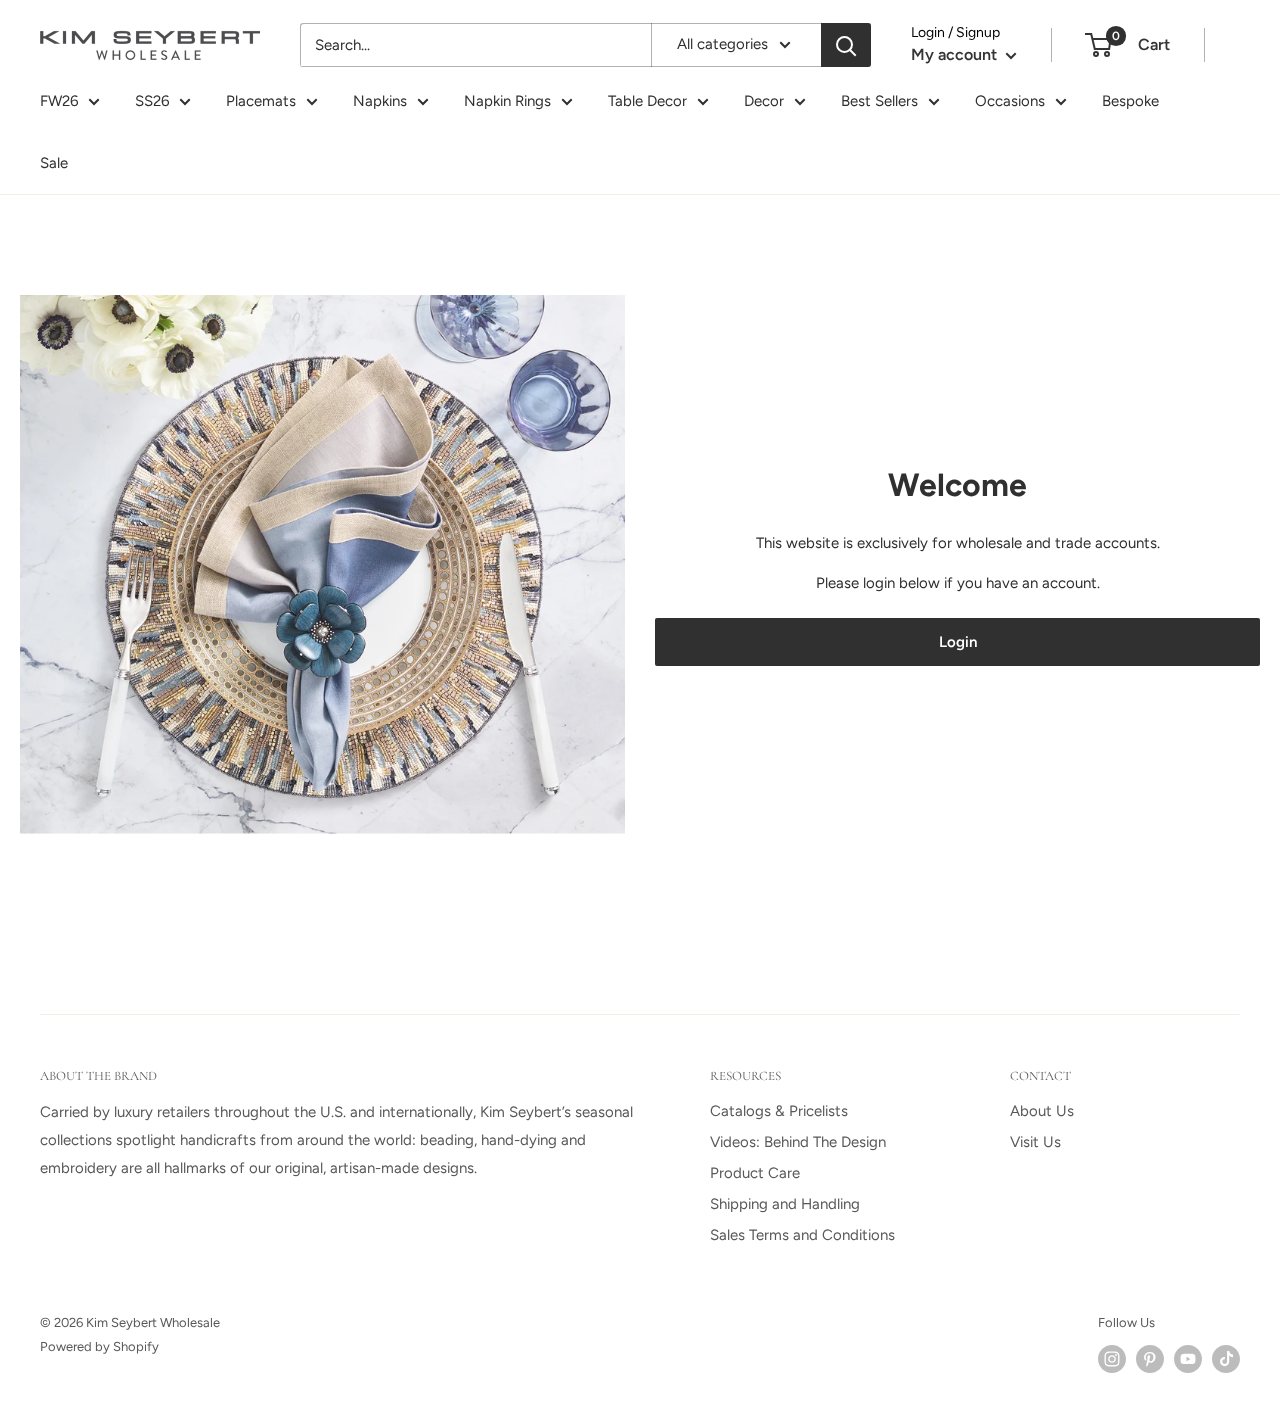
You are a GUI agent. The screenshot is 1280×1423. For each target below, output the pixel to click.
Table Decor (647, 101)
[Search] (846, 45)
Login (958, 642)
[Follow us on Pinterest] (1150, 1359)
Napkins (380, 101)
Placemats (261, 101)
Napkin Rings (507, 101)
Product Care (755, 1173)
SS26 (152, 101)
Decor (764, 101)
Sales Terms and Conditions (802, 1235)
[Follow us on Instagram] (1112, 1359)
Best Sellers (879, 101)
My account (956, 54)
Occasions (1010, 101)
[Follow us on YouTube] (1188, 1359)
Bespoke (1130, 101)
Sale (54, 163)
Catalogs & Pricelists (779, 1111)
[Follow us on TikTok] (1226, 1359)
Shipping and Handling (785, 1204)
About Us (1042, 1111)
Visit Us (1035, 1142)
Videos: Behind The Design (798, 1142)
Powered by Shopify (99, 1346)
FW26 (59, 101)
